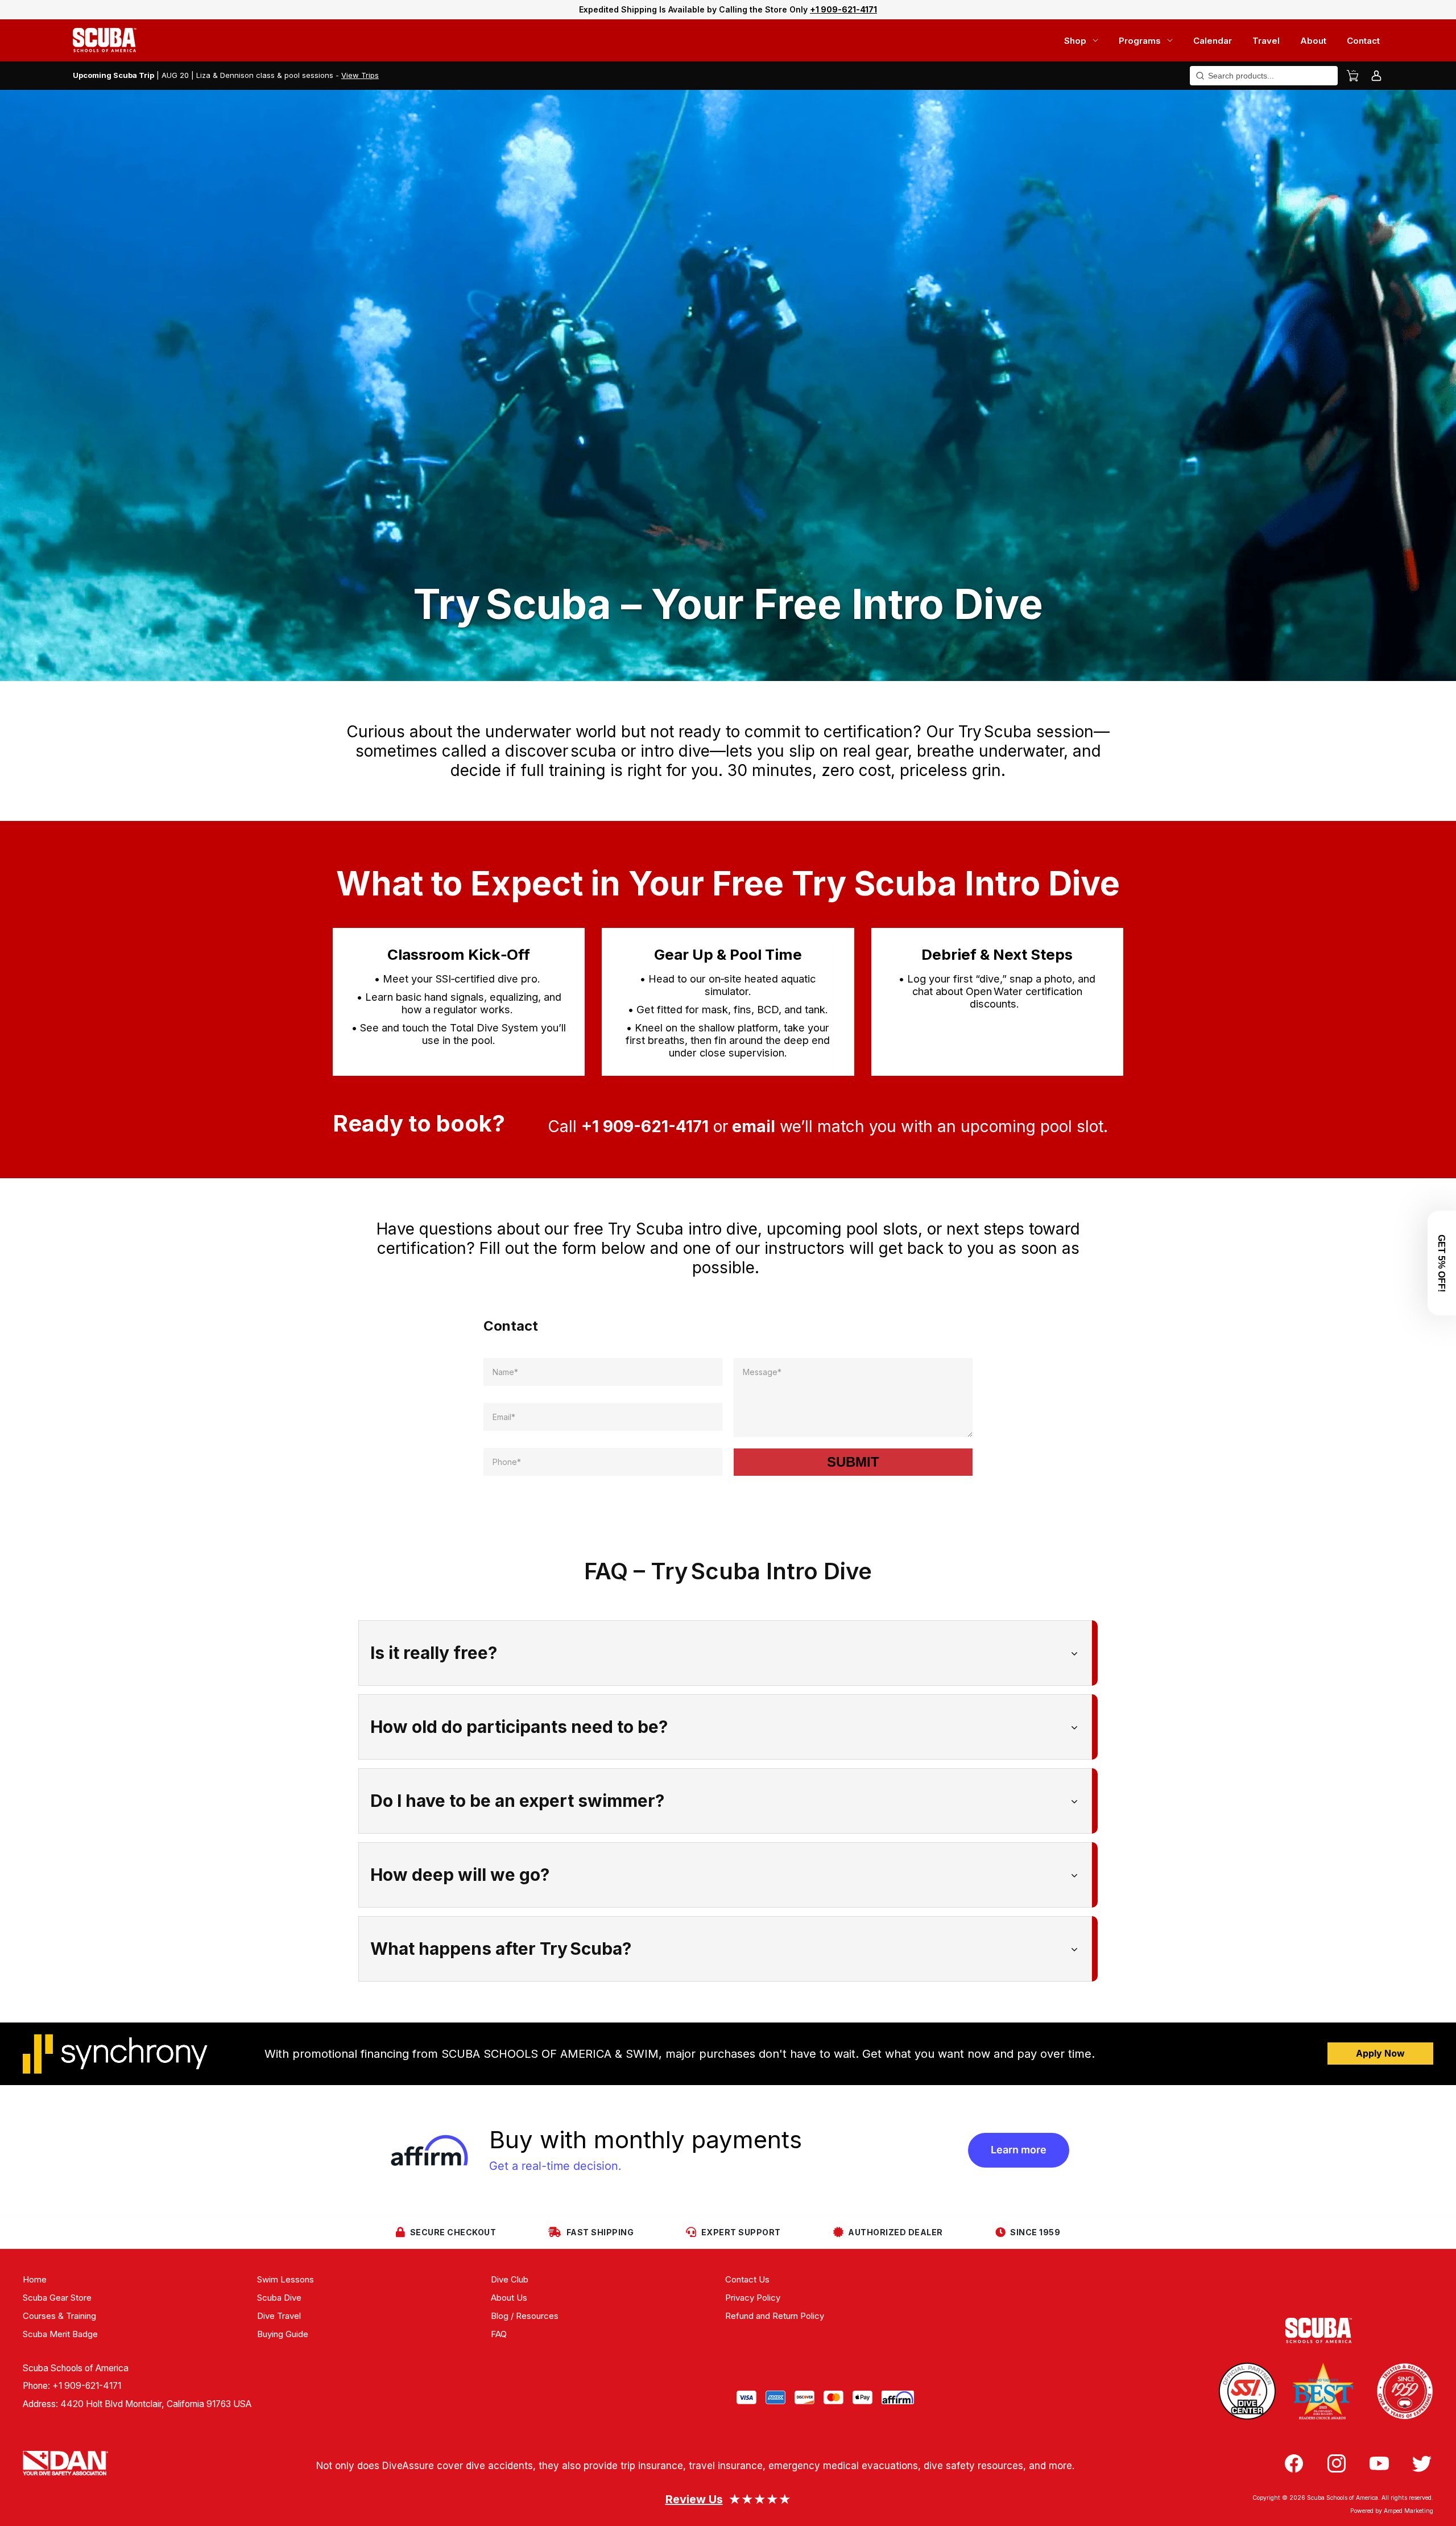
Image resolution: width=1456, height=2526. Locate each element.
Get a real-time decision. (555, 2166)
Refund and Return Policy (775, 2316)
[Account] (1376, 76)
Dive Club (510, 2279)
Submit (853, 1462)
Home (35, 2279)
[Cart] (1352, 76)
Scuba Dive (279, 2298)
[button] (1442, 1263)
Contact (1363, 41)
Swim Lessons (286, 2279)
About (1313, 41)
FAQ (499, 2334)
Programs (1140, 41)
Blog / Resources (525, 2316)
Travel (1266, 41)
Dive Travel (279, 2316)
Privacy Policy (753, 2298)
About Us (509, 2298)
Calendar (1213, 41)
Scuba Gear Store (57, 2298)
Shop (1075, 41)
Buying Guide (283, 2334)
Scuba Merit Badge (60, 2334)
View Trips (360, 75)
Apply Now (1380, 2053)
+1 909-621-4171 (87, 2386)
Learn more (1019, 2150)
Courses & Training (59, 2316)
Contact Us (747, 2279)
